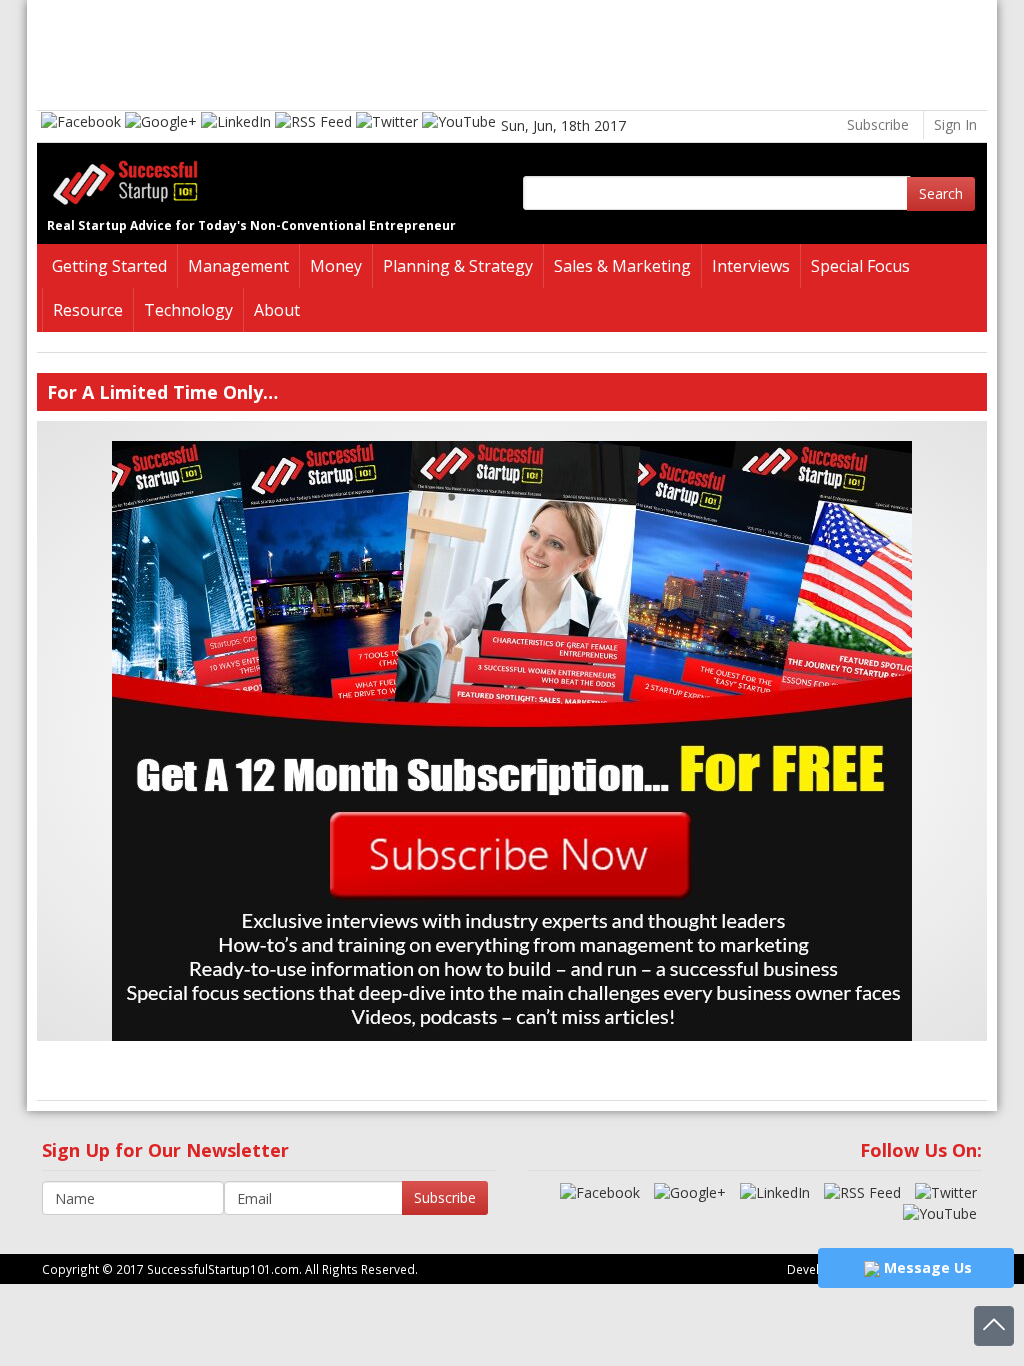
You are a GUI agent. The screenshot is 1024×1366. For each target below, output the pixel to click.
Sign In (955, 124)
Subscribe (878, 124)
